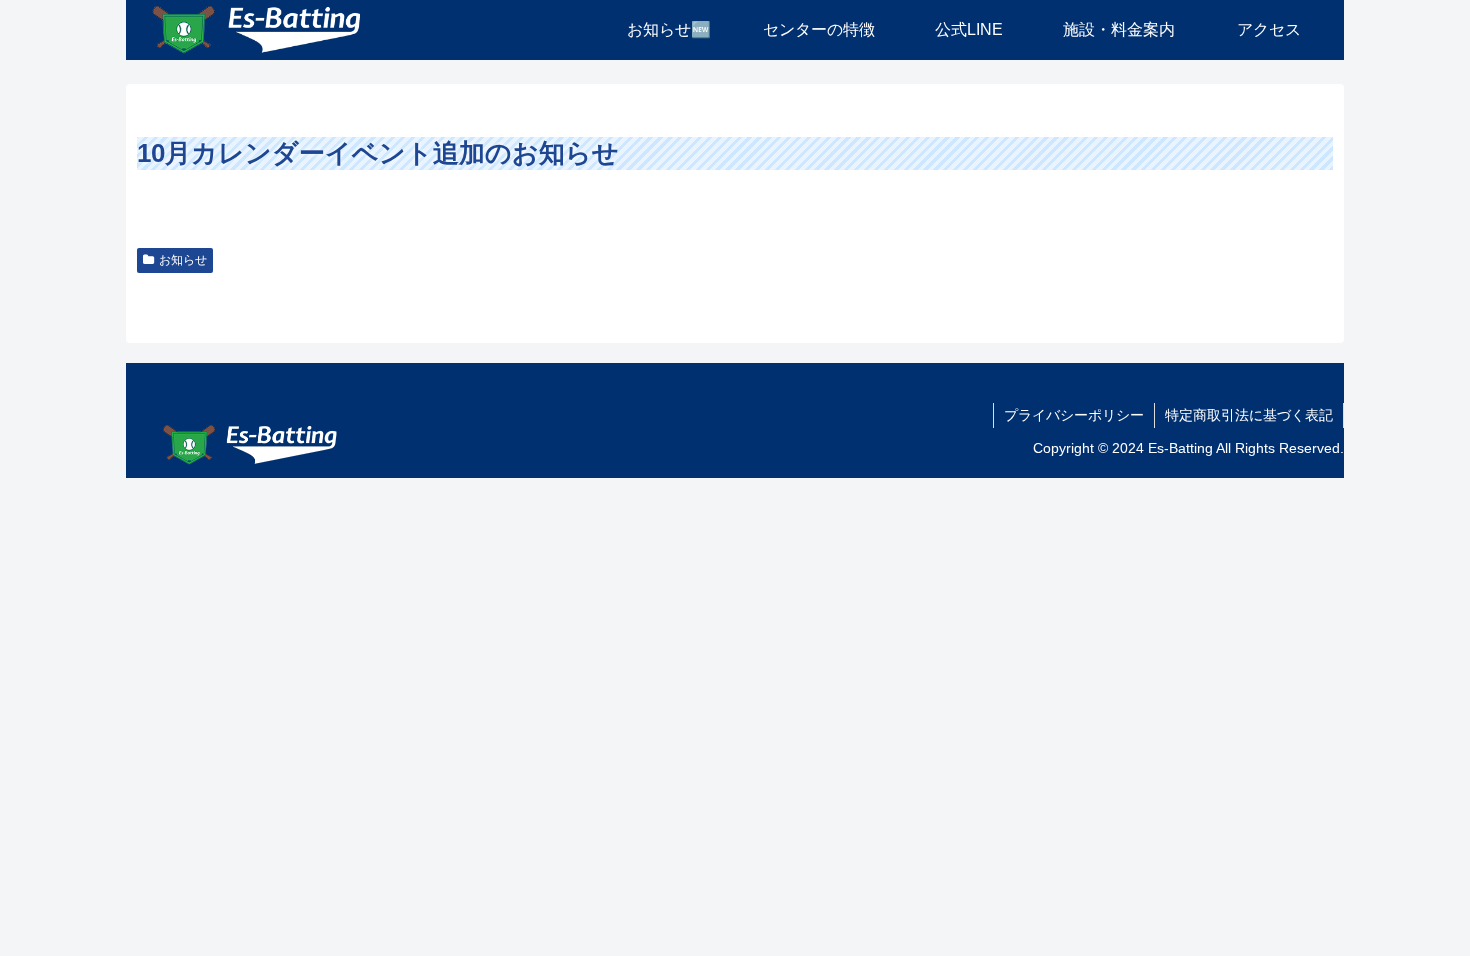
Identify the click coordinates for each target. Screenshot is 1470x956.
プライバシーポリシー (1074, 415)
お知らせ (183, 260)
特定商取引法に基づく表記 (1249, 415)
